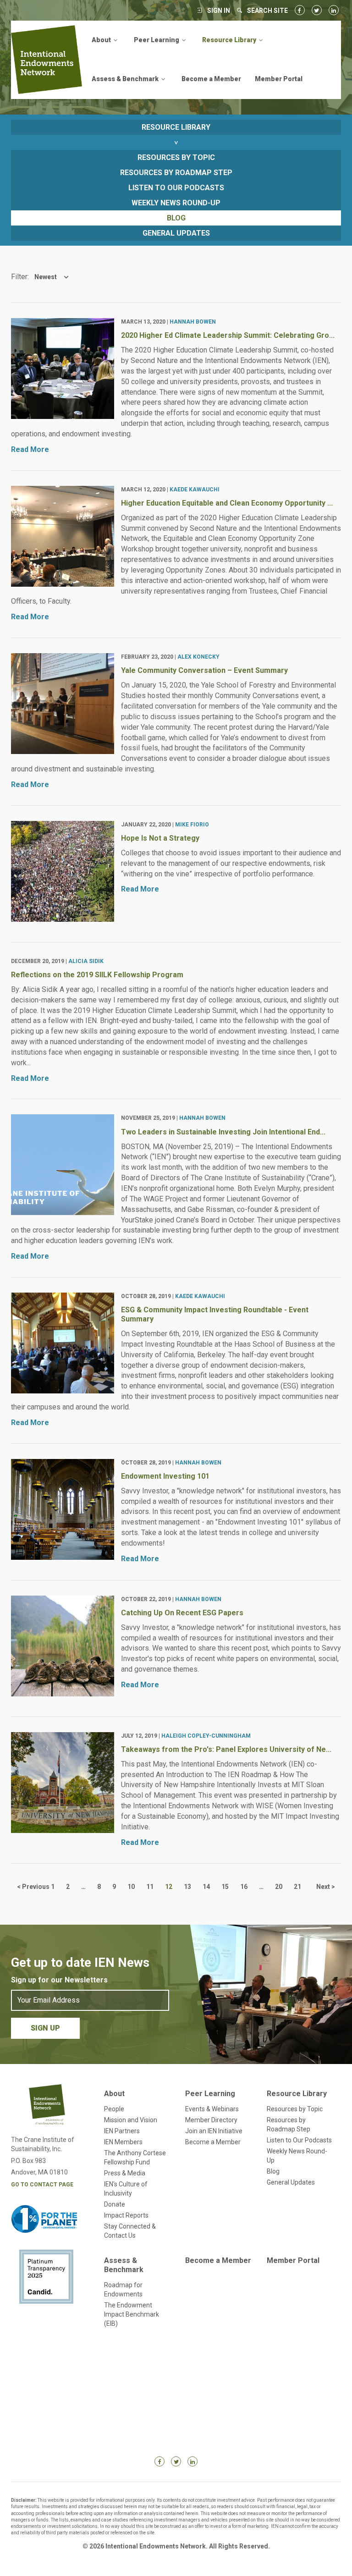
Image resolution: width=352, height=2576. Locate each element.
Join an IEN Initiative (214, 2131)
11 (150, 1887)
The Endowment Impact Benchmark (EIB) (132, 2314)
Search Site (267, 11)
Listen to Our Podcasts (176, 188)
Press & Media (125, 2173)
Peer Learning (210, 2094)
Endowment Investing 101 (165, 1476)
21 (297, 1887)
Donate (115, 2204)
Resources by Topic (176, 157)
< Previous (33, 1887)
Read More (30, 449)
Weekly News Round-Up (176, 203)
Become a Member (211, 79)
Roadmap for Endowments (123, 2290)
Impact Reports (126, 2215)
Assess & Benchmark (124, 2265)
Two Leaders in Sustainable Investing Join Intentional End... (223, 1132)
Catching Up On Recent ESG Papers (182, 1613)
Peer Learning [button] (157, 40)
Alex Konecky (198, 657)
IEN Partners (122, 2131)
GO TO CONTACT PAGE (42, 2185)
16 (244, 1887)
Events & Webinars (212, 2109)
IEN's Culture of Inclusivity (126, 2189)
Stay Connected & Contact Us (130, 2231)
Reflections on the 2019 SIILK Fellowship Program (97, 975)
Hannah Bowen (193, 322)
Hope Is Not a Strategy (160, 838)
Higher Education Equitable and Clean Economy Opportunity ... (227, 503)
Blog (176, 218)
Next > (326, 1887)
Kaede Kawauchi (195, 490)
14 (206, 1887)
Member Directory (211, 2120)
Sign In (219, 11)
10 (131, 1887)
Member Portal (279, 79)
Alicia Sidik (86, 961)
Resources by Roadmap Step (176, 173)
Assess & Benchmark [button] (126, 79)
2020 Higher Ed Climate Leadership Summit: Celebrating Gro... (228, 335)
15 (225, 1887)
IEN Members (123, 2142)
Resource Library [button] (230, 40)
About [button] (102, 40)
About (114, 2094)
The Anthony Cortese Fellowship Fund (135, 2158)
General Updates (176, 233)
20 (279, 1887)
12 (169, 1887)
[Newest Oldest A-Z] (49, 277)
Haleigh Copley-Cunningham (206, 1736)
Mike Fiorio (192, 825)
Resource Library (297, 2094)
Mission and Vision (131, 2120)
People (114, 2109)
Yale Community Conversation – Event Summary (204, 670)
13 (187, 1887)
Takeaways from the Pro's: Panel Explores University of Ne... (226, 1749)
